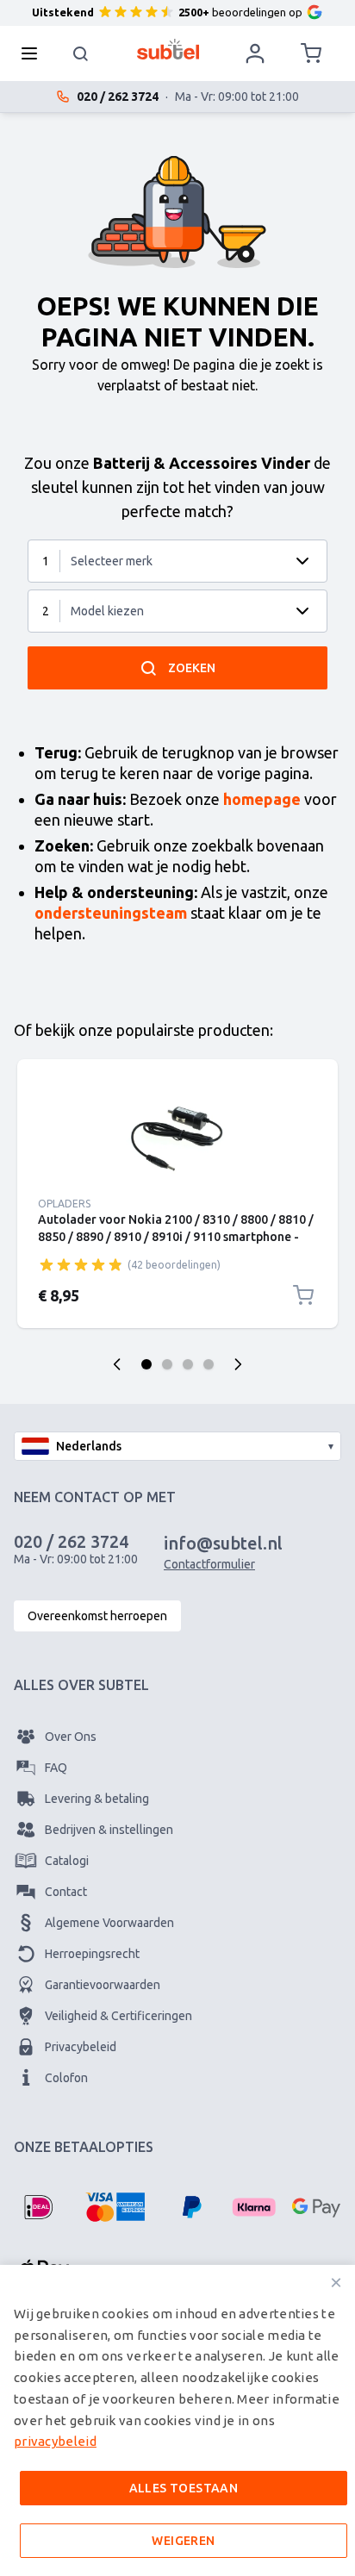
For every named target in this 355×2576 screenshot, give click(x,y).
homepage (262, 799)
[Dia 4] (209, 1364)
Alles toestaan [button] (184, 2488)
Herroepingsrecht (92, 1954)
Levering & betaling (97, 1799)
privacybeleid (55, 2441)
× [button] (336, 2283)
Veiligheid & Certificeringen (118, 2016)
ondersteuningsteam (111, 913)
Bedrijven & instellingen (109, 1830)
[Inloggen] (255, 53)
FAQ (56, 1768)
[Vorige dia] (117, 1364)
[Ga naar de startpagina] (168, 49)
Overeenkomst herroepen (97, 1616)
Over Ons (71, 1737)
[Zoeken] (81, 53)
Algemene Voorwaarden (109, 1923)
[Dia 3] (188, 1364)
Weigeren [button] (183, 2541)
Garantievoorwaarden (103, 1985)
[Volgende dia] (238, 1364)
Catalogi (67, 1861)
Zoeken (192, 668)
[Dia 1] (146, 1364)
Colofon (66, 2078)
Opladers (64, 1204)
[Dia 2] (167, 1364)
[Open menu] (34, 53)
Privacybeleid (81, 2047)
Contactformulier (209, 1564)
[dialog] (177, 2420)
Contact (66, 1892)
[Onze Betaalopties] (38, 2207)
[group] (81, 1264)
